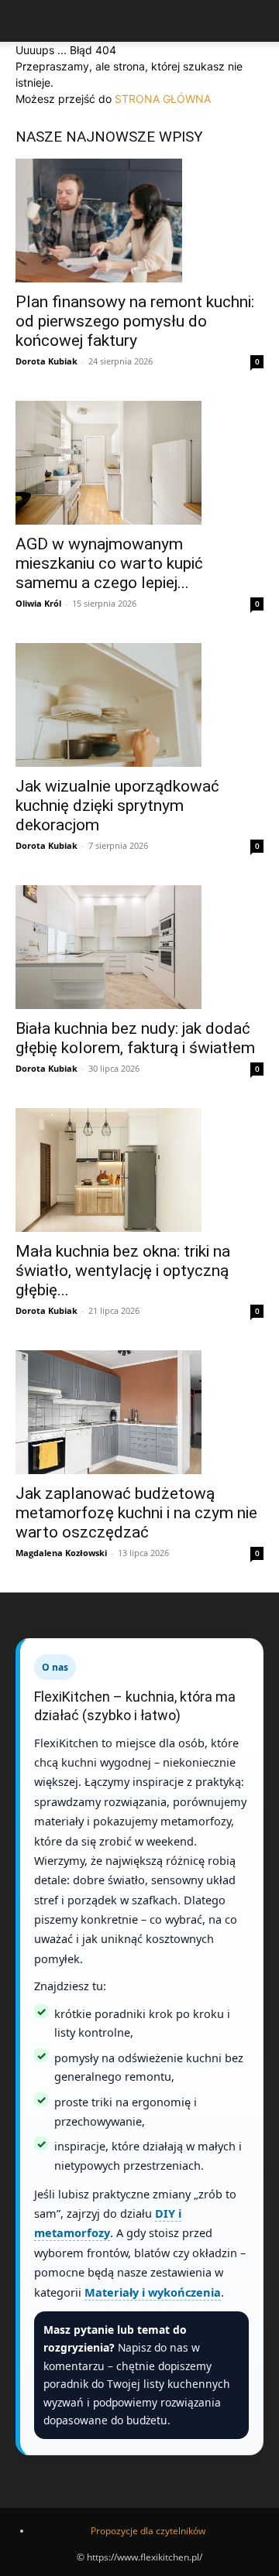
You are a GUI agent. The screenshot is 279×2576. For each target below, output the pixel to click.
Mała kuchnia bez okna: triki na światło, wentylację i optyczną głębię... (123, 1271)
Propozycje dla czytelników (148, 2531)
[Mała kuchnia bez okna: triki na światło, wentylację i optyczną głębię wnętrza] (139, 1170)
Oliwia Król (38, 603)
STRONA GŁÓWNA (163, 99)
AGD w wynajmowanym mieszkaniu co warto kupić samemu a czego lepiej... (109, 563)
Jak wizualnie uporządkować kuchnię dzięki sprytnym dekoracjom (117, 806)
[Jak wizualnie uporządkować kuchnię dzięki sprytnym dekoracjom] (139, 705)
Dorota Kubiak (46, 361)
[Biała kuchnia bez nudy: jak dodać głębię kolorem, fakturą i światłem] (139, 947)
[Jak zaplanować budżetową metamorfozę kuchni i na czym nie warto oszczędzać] (139, 1412)
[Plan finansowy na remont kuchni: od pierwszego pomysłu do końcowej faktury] (139, 221)
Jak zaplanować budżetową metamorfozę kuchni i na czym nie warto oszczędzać (136, 1513)
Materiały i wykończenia (153, 2292)
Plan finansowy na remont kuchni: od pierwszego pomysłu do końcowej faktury (135, 321)
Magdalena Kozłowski (61, 1553)
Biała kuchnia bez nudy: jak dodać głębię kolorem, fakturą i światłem (135, 1038)
